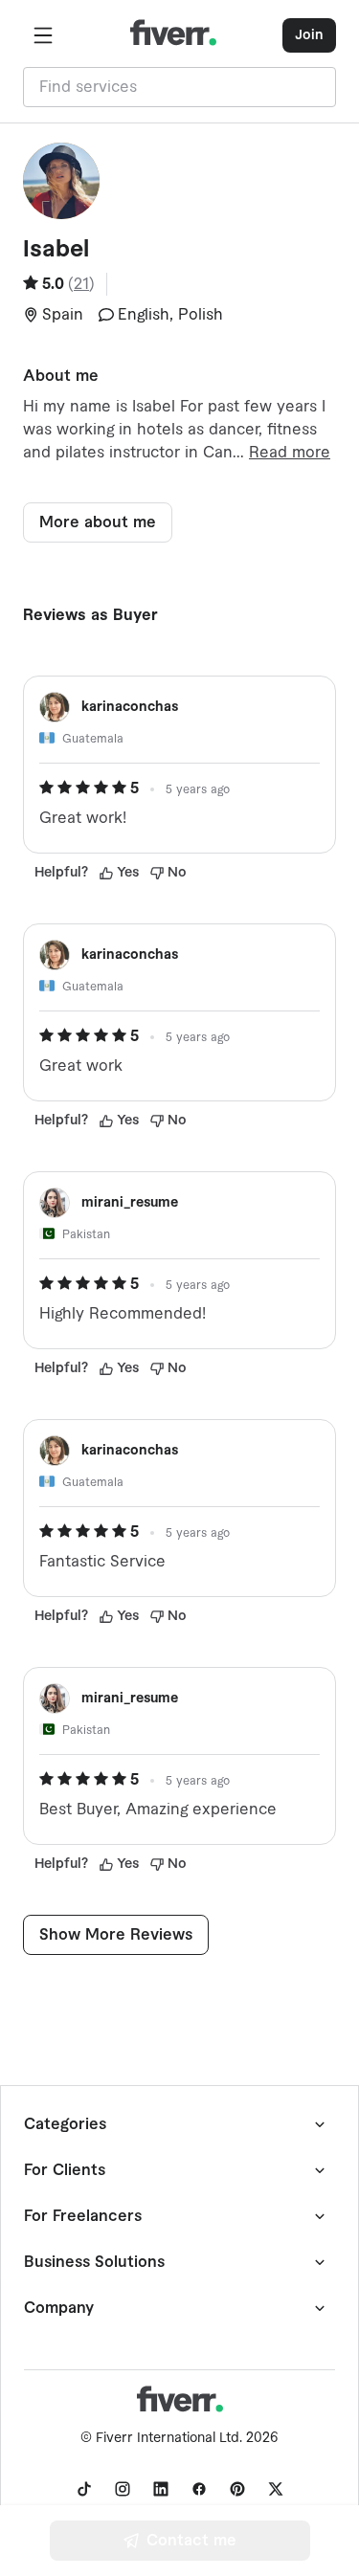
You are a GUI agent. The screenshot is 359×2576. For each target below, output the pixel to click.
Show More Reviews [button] (116, 1935)
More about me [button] (98, 522)
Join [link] (309, 35)
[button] (43, 35)
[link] (84, 2489)
